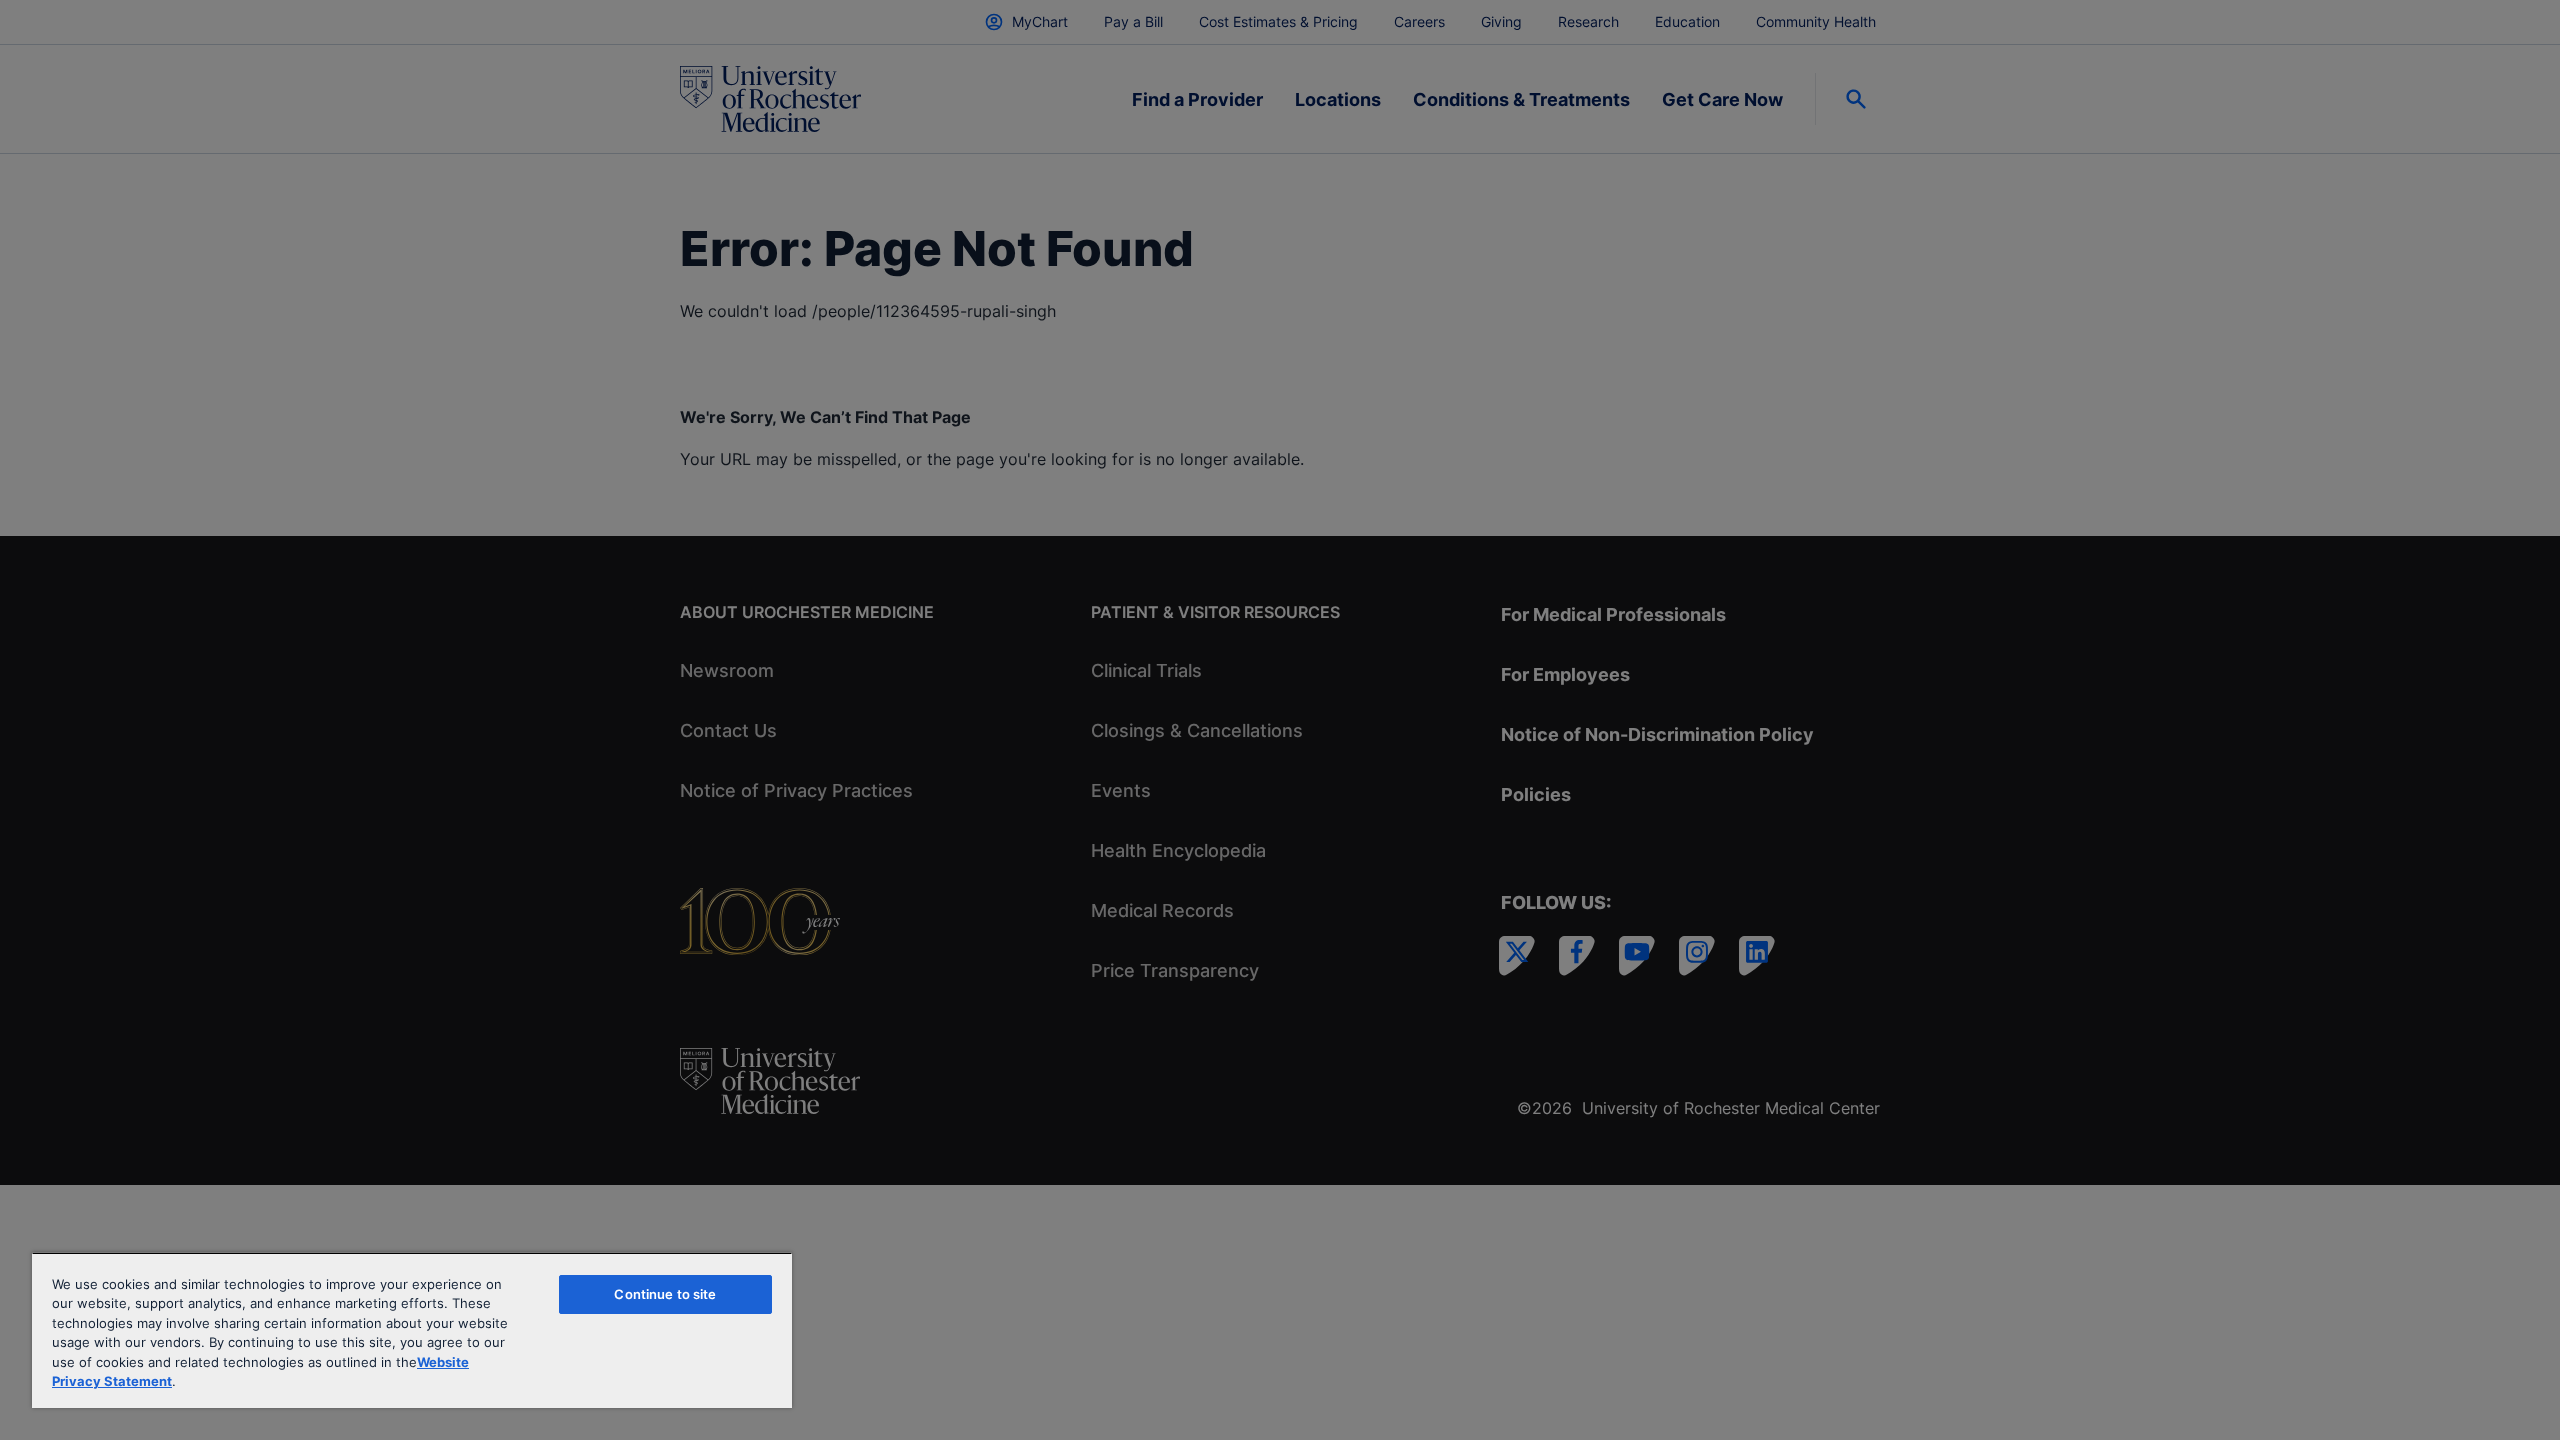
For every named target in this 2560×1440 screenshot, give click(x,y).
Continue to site (665, 1294)
